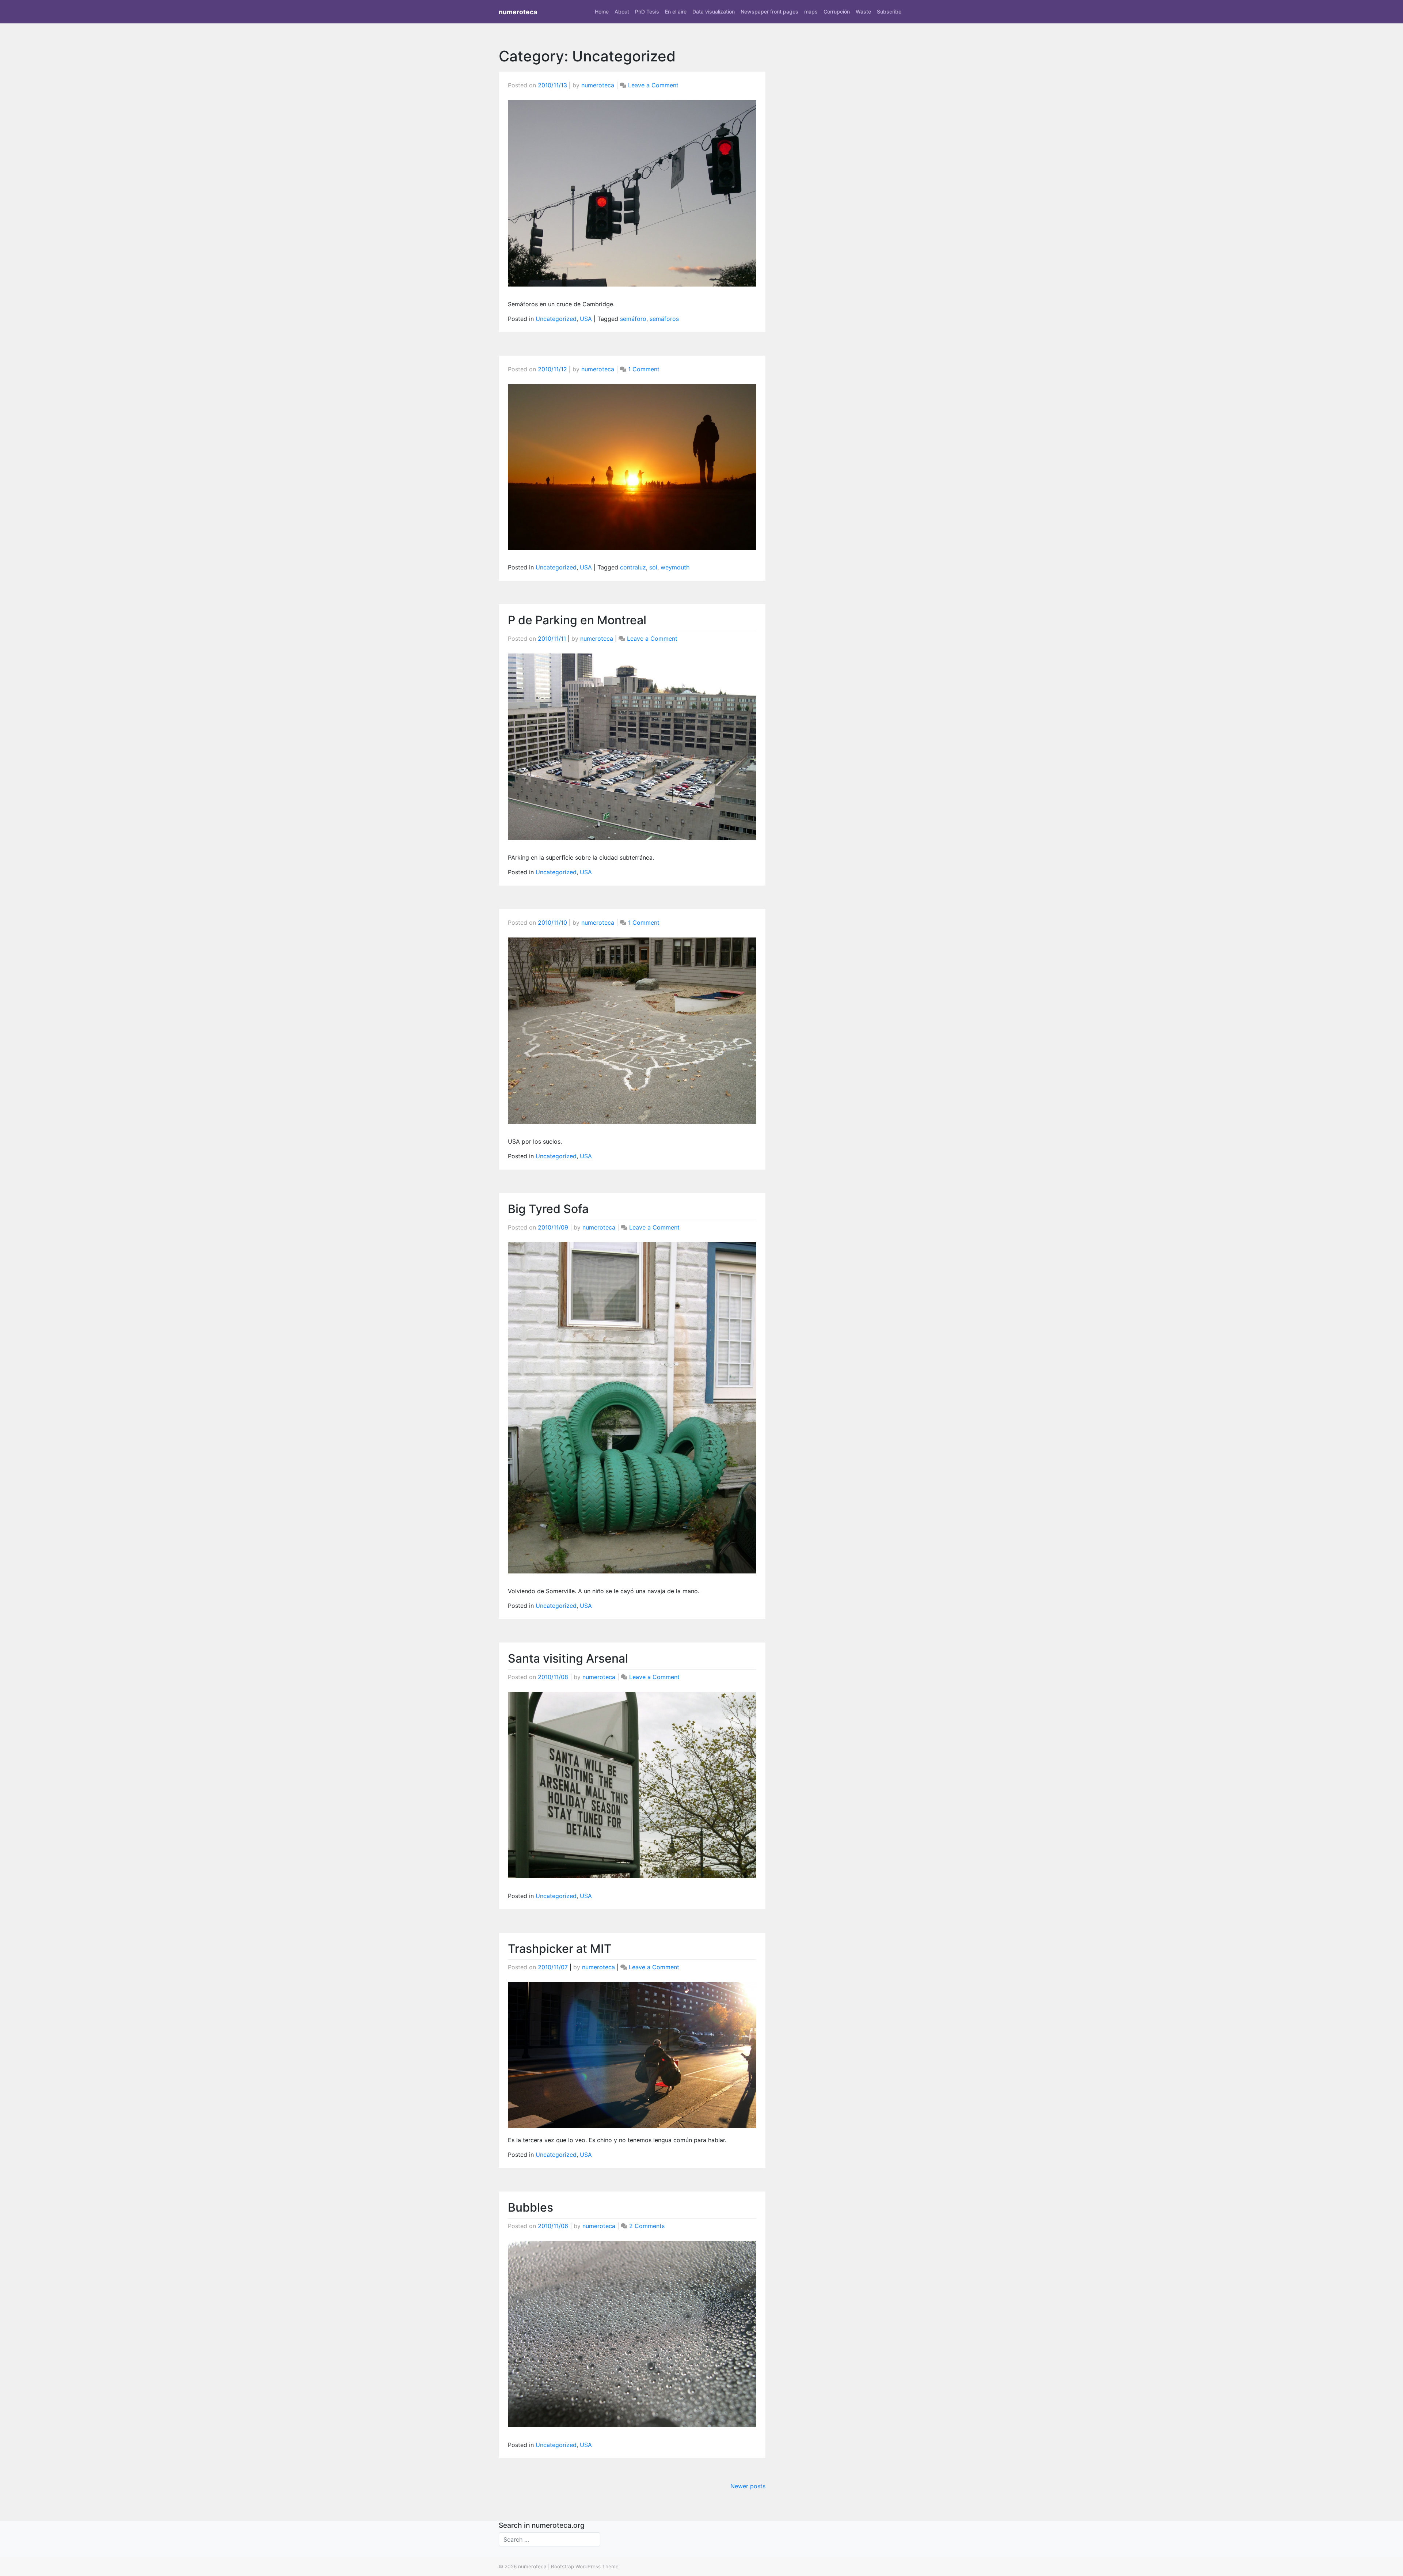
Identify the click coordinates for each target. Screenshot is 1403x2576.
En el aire (676, 12)
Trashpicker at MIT (560, 1949)
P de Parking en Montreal (577, 620)
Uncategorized (556, 319)
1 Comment (644, 369)
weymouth (675, 567)
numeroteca (518, 12)
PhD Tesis (647, 12)
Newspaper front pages (769, 12)
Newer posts (748, 2486)
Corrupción (837, 12)
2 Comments (647, 2226)
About (622, 12)
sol (653, 567)
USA (586, 319)
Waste (863, 12)
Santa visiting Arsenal (568, 1658)
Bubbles (531, 2207)
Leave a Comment (653, 85)
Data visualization (714, 12)
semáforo (633, 319)
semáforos (664, 319)
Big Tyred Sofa (548, 1209)
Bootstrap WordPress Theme (585, 2566)
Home (602, 12)
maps (811, 12)
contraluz (633, 567)
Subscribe (889, 12)
